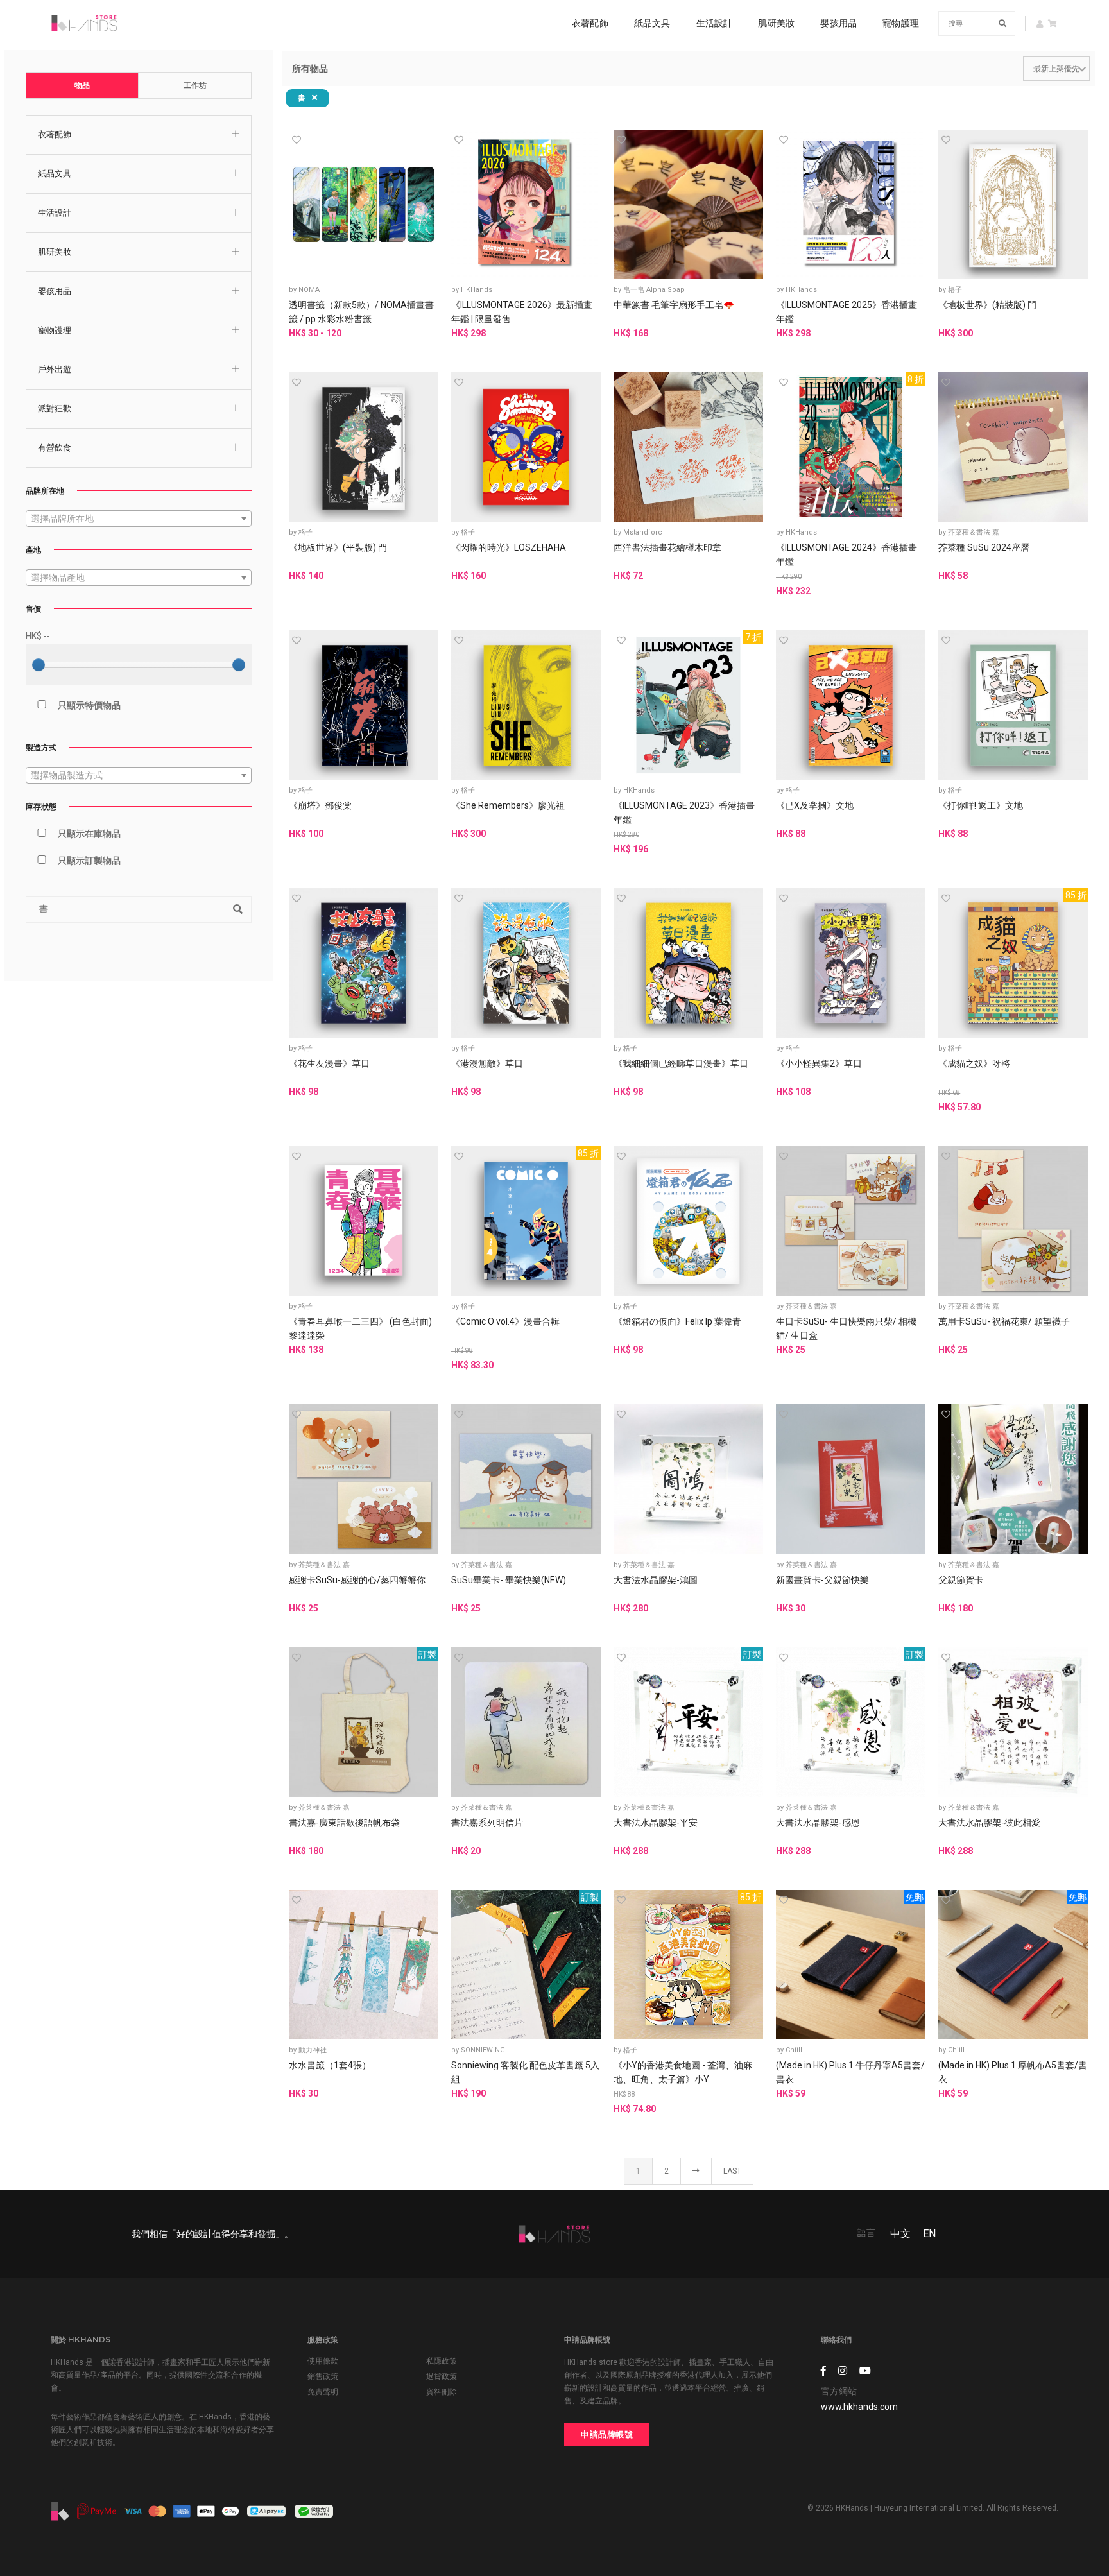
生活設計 (715, 23)
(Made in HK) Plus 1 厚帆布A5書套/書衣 (1013, 2072)
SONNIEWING (483, 2050)
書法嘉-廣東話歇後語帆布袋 (344, 1823)
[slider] (39, 665)
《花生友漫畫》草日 (329, 1063)
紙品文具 (652, 23)
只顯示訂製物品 (89, 861)
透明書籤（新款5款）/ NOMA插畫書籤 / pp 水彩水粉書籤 (361, 312)
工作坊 (195, 85)
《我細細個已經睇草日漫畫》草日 (681, 1063)
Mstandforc (643, 532)
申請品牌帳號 (607, 2434)
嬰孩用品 (838, 23)
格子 (955, 290)
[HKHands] (84, 23)
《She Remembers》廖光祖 (508, 805)
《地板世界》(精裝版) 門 (987, 305)
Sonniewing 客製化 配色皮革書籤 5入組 (525, 2072)
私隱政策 (442, 2361)
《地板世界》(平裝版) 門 (338, 547)
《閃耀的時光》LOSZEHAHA (509, 547)
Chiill (794, 2050)
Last (732, 2171)
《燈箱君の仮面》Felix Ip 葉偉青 (677, 1321)
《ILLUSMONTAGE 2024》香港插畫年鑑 (847, 554)
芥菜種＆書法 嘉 (974, 532)
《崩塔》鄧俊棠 (320, 805)
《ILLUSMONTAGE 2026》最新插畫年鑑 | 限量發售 (522, 312)
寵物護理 (901, 23)
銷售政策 (323, 2376)
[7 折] (688, 704)
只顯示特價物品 (89, 705)
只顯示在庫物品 (89, 834)
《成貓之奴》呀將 (974, 1063)
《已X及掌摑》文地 (815, 805)
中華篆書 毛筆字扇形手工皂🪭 (674, 305)
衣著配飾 (590, 23)
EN (929, 2234)
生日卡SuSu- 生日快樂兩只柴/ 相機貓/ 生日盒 (846, 1328)
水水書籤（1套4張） (330, 2065)
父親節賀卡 (961, 1580)
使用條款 (323, 2361)
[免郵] (851, 1964)
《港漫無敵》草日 (487, 1063)
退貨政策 (442, 2376)
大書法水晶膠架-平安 (656, 1823)
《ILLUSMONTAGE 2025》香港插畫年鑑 (847, 312)
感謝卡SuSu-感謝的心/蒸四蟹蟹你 (357, 1580)
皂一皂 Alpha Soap (654, 290)
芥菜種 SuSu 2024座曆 (984, 547)
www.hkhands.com (859, 2407)
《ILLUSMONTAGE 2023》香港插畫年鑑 (684, 812)
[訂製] (364, 1721)
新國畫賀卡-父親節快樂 (822, 1580)
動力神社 (313, 2050)
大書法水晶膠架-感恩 (818, 1823)
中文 (900, 2234)
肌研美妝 (776, 23)
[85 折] (1013, 962)
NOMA (309, 290)
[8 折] (851, 446)
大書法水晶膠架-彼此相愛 (989, 1823)
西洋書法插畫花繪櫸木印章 (667, 547)
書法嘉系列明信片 (487, 1823)
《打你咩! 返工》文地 (981, 805)
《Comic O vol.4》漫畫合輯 (505, 1321)
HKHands (477, 290)
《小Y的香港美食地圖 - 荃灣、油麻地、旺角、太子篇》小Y (683, 2072)
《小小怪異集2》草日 (819, 1063)
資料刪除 (442, 2392)
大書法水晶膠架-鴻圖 (656, 1580)
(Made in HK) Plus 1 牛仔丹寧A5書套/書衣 (850, 2072)
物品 (82, 85)
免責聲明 (323, 2392)
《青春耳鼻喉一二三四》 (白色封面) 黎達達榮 (360, 1328)
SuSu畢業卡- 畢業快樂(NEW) (509, 1580)
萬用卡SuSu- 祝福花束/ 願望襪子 (1004, 1321)
